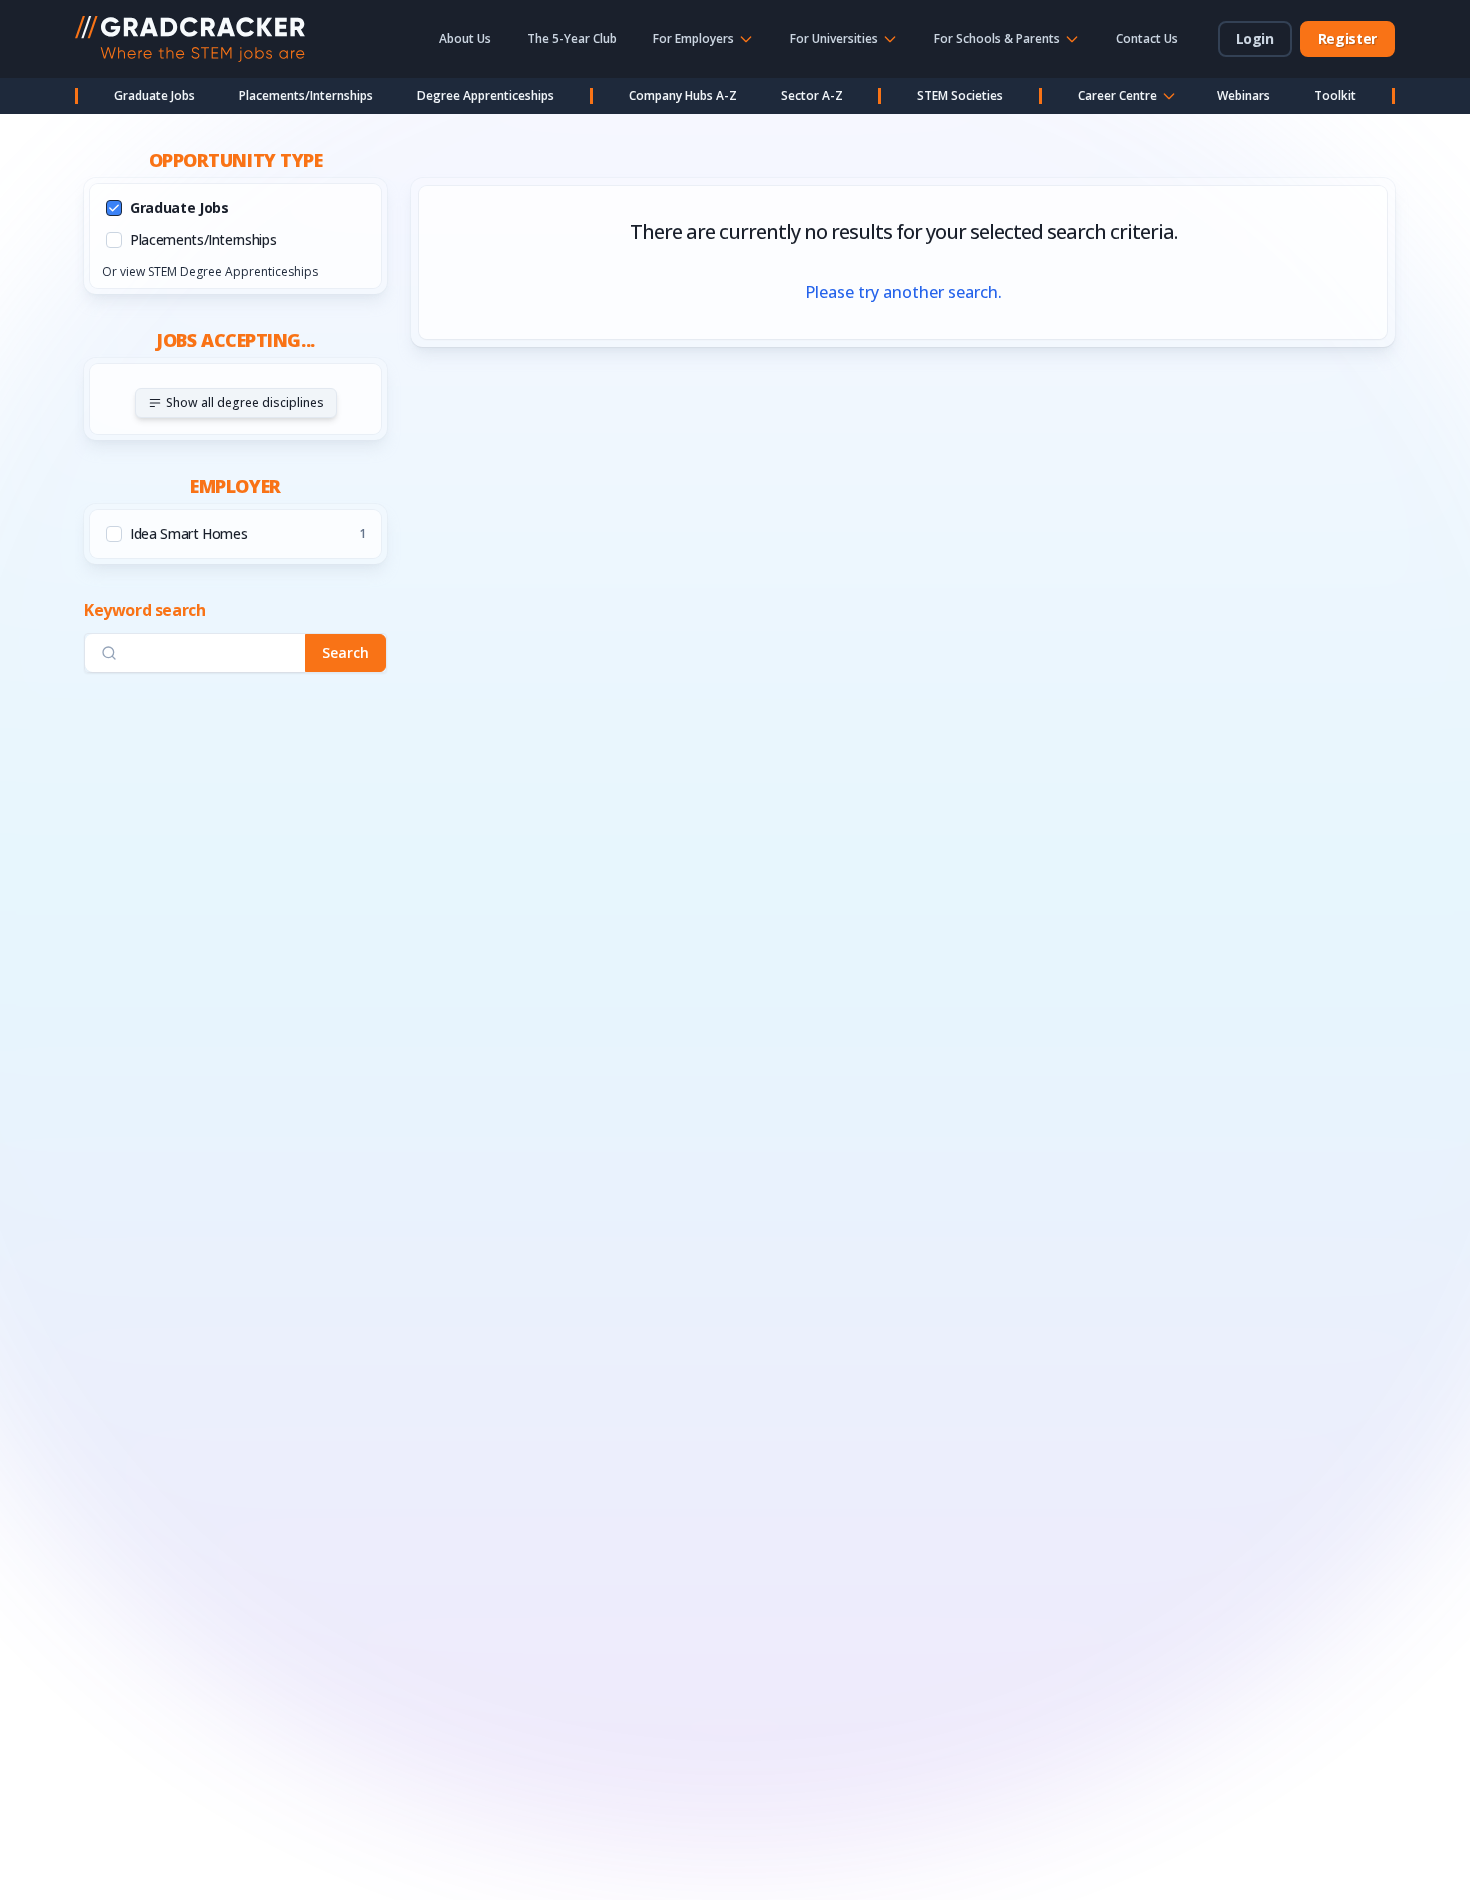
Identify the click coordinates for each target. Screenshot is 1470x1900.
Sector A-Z (812, 95)
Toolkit (1335, 95)
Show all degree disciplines (245, 402)
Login (1255, 38)
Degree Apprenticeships (485, 95)
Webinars (1243, 95)
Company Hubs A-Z (683, 95)
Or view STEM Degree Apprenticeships (210, 271)
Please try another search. (903, 292)
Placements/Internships (306, 95)
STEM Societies (960, 95)
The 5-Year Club (572, 38)
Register (1347, 38)
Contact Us (1147, 38)
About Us (465, 38)
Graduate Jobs (154, 95)
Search (345, 652)
